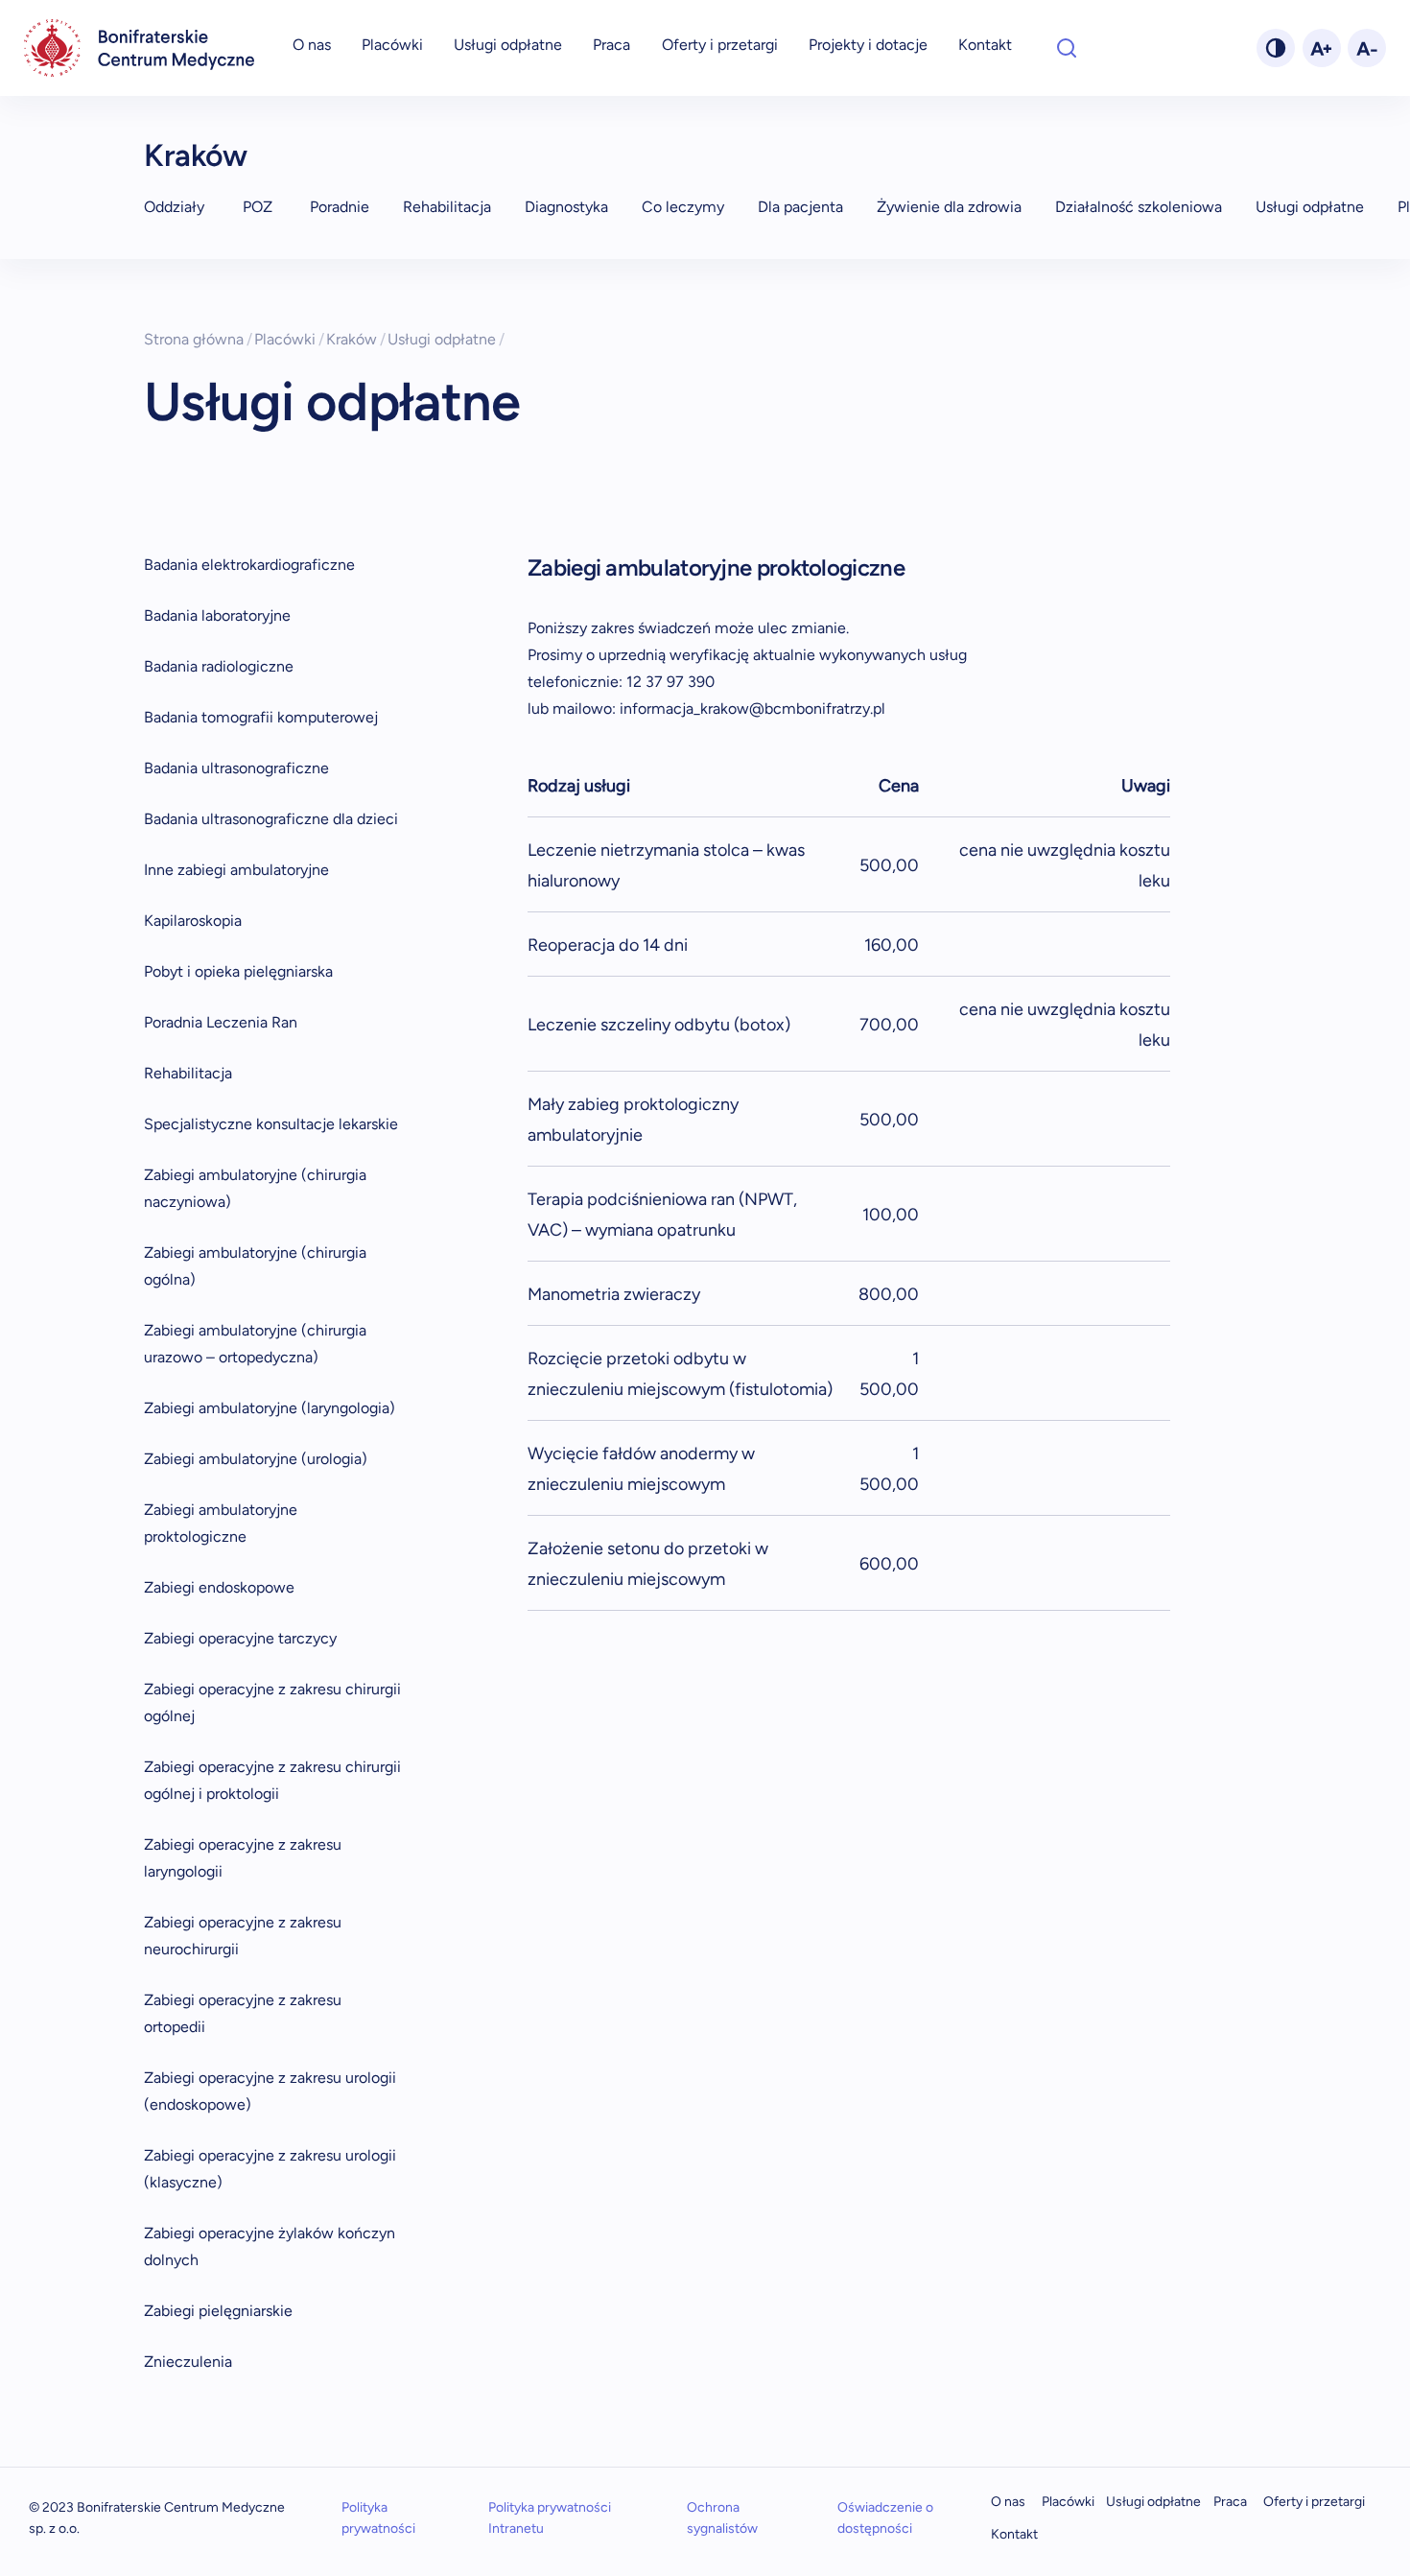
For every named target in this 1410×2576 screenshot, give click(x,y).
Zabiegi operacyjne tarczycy (240, 1638)
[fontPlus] (1322, 48)
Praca (611, 45)
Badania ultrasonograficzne (236, 768)
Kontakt (985, 45)
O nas (312, 45)
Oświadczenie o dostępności (885, 2518)
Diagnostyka (566, 207)
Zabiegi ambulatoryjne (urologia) (256, 1459)
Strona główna (198, 339)
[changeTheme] (1276, 48)
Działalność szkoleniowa (1139, 207)
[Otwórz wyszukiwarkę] (1067, 48)
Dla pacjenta (800, 207)
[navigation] (139, 48)
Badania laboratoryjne (217, 615)
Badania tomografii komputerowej (261, 717)
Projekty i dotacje (868, 45)
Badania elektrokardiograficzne (249, 565)
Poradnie (340, 207)
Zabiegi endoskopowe (219, 1587)
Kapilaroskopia (193, 921)
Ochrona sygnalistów (722, 2518)
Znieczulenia (188, 2362)
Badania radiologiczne (219, 666)
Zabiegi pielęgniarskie (218, 2311)
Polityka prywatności (378, 2518)
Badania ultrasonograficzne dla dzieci (271, 819)
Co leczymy (683, 207)
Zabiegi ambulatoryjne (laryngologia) (270, 1408)
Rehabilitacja (447, 207)
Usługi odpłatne (508, 45)
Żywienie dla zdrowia (949, 207)
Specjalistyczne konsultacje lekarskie (271, 1124)
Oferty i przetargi (720, 45)
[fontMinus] (1367, 48)
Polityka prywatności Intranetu (550, 2518)
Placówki (392, 45)
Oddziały (174, 207)
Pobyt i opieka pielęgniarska (238, 971)
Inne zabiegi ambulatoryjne (236, 870)
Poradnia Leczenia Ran (221, 1022)
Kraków (195, 155)
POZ (258, 207)
